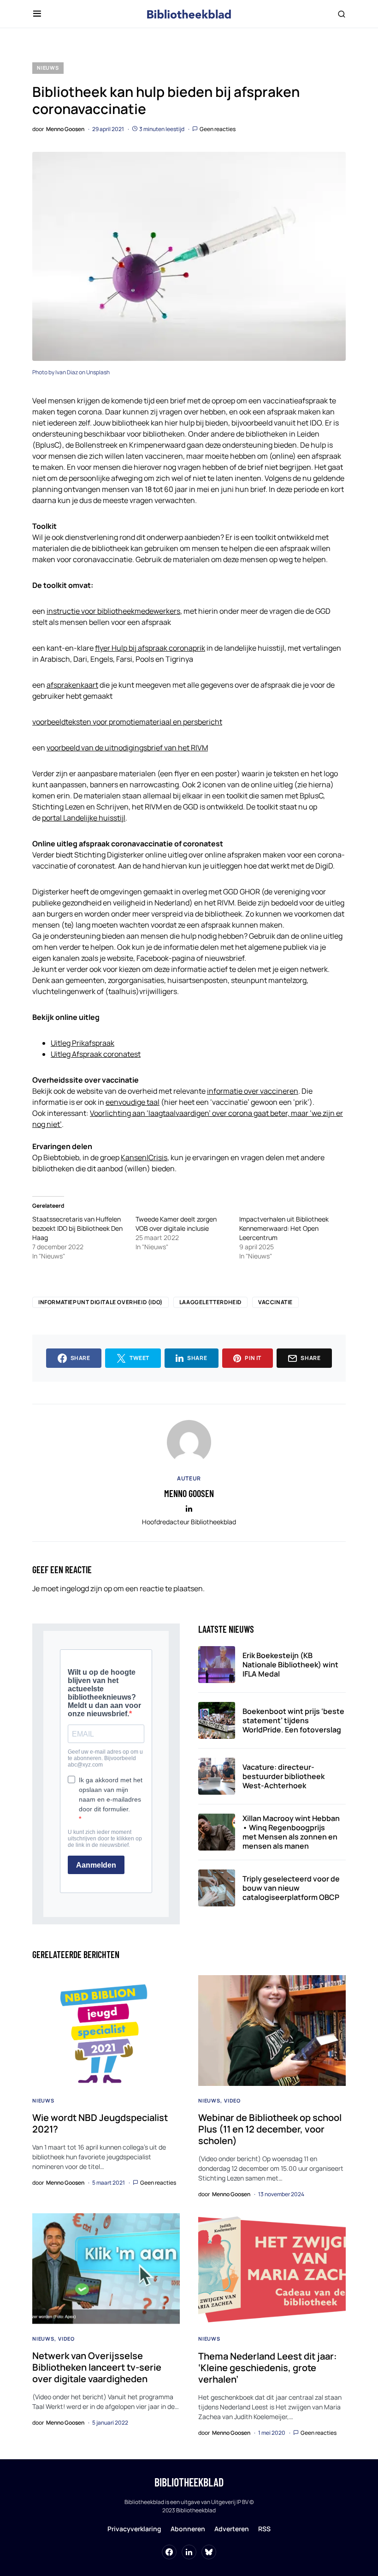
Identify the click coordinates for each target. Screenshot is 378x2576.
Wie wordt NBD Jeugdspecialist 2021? (100, 2123)
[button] (37, 14)
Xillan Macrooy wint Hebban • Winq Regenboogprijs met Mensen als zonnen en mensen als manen (291, 1832)
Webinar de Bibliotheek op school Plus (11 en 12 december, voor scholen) (270, 2129)
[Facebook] (169, 2552)
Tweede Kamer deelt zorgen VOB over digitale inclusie (176, 1224)
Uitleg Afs (67, 1054)
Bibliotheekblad (189, 2482)
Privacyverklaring (134, 2529)
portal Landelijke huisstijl (84, 818)
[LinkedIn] (189, 2552)
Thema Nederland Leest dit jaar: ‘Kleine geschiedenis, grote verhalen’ (268, 2368)
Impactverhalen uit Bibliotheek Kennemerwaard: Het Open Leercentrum (284, 1228)
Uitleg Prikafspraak (83, 1043)
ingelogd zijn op (86, 1588)
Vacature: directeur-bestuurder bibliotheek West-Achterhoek (283, 1776)
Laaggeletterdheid (210, 1302)
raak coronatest (114, 1054)
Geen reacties (218, 129)
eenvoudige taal (133, 1102)
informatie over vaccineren (253, 1091)
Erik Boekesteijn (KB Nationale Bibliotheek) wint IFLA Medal (290, 1665)
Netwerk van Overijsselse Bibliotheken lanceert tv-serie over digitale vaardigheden (97, 2367)
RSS (264, 2529)
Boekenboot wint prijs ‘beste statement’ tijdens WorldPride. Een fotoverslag (293, 1720)
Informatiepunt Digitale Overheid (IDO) (100, 1302)
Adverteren (232, 2529)
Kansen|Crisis (144, 1157)
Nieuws (48, 68)
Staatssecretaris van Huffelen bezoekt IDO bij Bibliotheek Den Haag (77, 1228)
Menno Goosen (189, 1493)
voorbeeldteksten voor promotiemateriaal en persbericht (127, 722)
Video (232, 2100)
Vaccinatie (275, 1302)
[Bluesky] (209, 2552)
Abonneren (188, 2529)
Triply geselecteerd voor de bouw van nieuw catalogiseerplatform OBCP (291, 1888)
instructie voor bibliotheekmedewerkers (113, 611)
